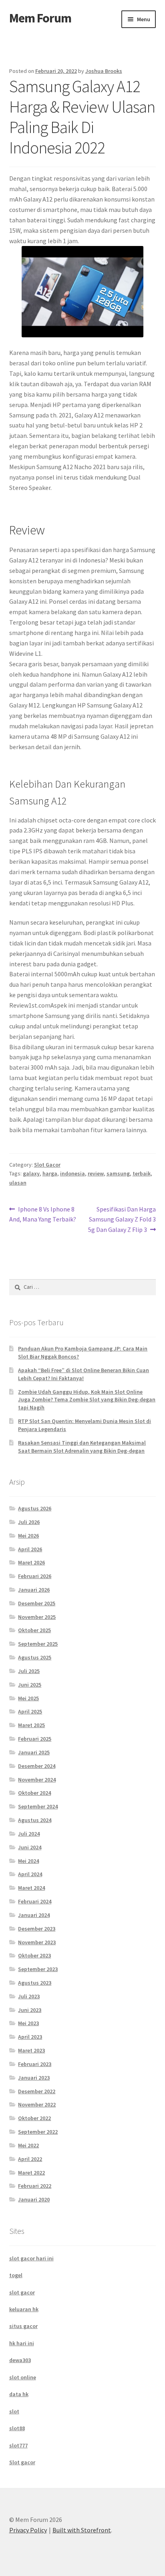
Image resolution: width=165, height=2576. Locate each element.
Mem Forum (40, 18)
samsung (118, 1173)
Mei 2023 (28, 2023)
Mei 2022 (28, 2145)
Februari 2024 (35, 1901)
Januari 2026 (34, 1590)
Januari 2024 (34, 1915)
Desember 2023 (37, 1929)
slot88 (17, 2428)
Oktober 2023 (34, 1955)
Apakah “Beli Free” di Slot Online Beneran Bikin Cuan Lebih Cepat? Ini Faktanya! (84, 1374)
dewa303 (20, 2360)
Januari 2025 (34, 1752)
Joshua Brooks (104, 71)
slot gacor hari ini (31, 2258)
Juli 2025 (29, 1671)
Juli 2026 (29, 1522)
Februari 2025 (35, 1739)
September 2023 (38, 1969)
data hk (19, 2394)
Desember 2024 (37, 1766)
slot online (23, 2377)
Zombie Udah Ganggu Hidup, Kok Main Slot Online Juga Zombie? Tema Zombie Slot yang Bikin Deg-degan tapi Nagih (87, 1400)
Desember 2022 (37, 2091)
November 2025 (37, 1617)
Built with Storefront (82, 2530)
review (96, 1173)
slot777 (18, 2445)
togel (16, 2275)
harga (50, 1173)
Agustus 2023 (35, 1983)
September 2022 (38, 2132)
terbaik (142, 1173)
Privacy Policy (28, 2530)
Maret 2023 (31, 2050)
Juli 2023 (29, 1996)
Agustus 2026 (35, 1508)
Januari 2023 (34, 2078)
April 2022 (30, 2159)
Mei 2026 (28, 1536)
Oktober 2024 (34, 1793)
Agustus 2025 (35, 1657)
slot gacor (22, 2292)
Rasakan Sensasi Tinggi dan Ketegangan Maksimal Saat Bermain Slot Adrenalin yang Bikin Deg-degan (82, 1447)
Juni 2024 (30, 1847)
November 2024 (37, 1780)
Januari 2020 (34, 2199)
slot (14, 2411)
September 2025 (38, 1644)
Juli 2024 (29, 1834)
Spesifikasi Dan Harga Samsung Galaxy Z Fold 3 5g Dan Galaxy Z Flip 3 (122, 1219)
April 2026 (30, 1549)
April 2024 (30, 1874)
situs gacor (23, 2326)
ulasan (18, 1183)
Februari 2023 (35, 2064)
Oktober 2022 (34, 2118)
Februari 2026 (35, 1576)
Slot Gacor (47, 1165)
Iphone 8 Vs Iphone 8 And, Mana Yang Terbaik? (43, 1214)
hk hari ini (22, 2343)
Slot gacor (22, 2462)
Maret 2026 (31, 1562)
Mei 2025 (28, 1698)
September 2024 (38, 1806)
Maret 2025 (31, 1725)
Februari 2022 (35, 2186)
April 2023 (30, 2037)
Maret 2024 (31, 1888)
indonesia (72, 1173)
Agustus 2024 (35, 1820)
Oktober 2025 (34, 1630)
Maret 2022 (31, 2173)
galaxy (31, 1173)
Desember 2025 (37, 1603)
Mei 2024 (28, 1861)
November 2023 (37, 1942)
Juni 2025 (30, 1685)
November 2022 (37, 2104)
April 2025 (30, 1711)
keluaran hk (24, 2309)
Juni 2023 (30, 2010)
